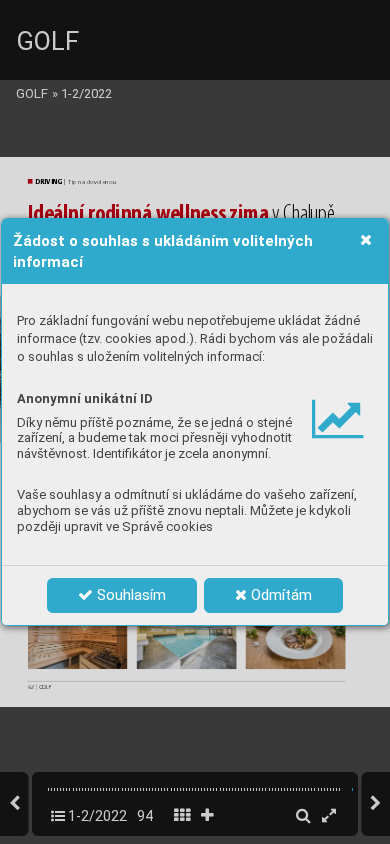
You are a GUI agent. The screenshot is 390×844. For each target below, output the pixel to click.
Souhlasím (129, 595)
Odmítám (279, 595)
